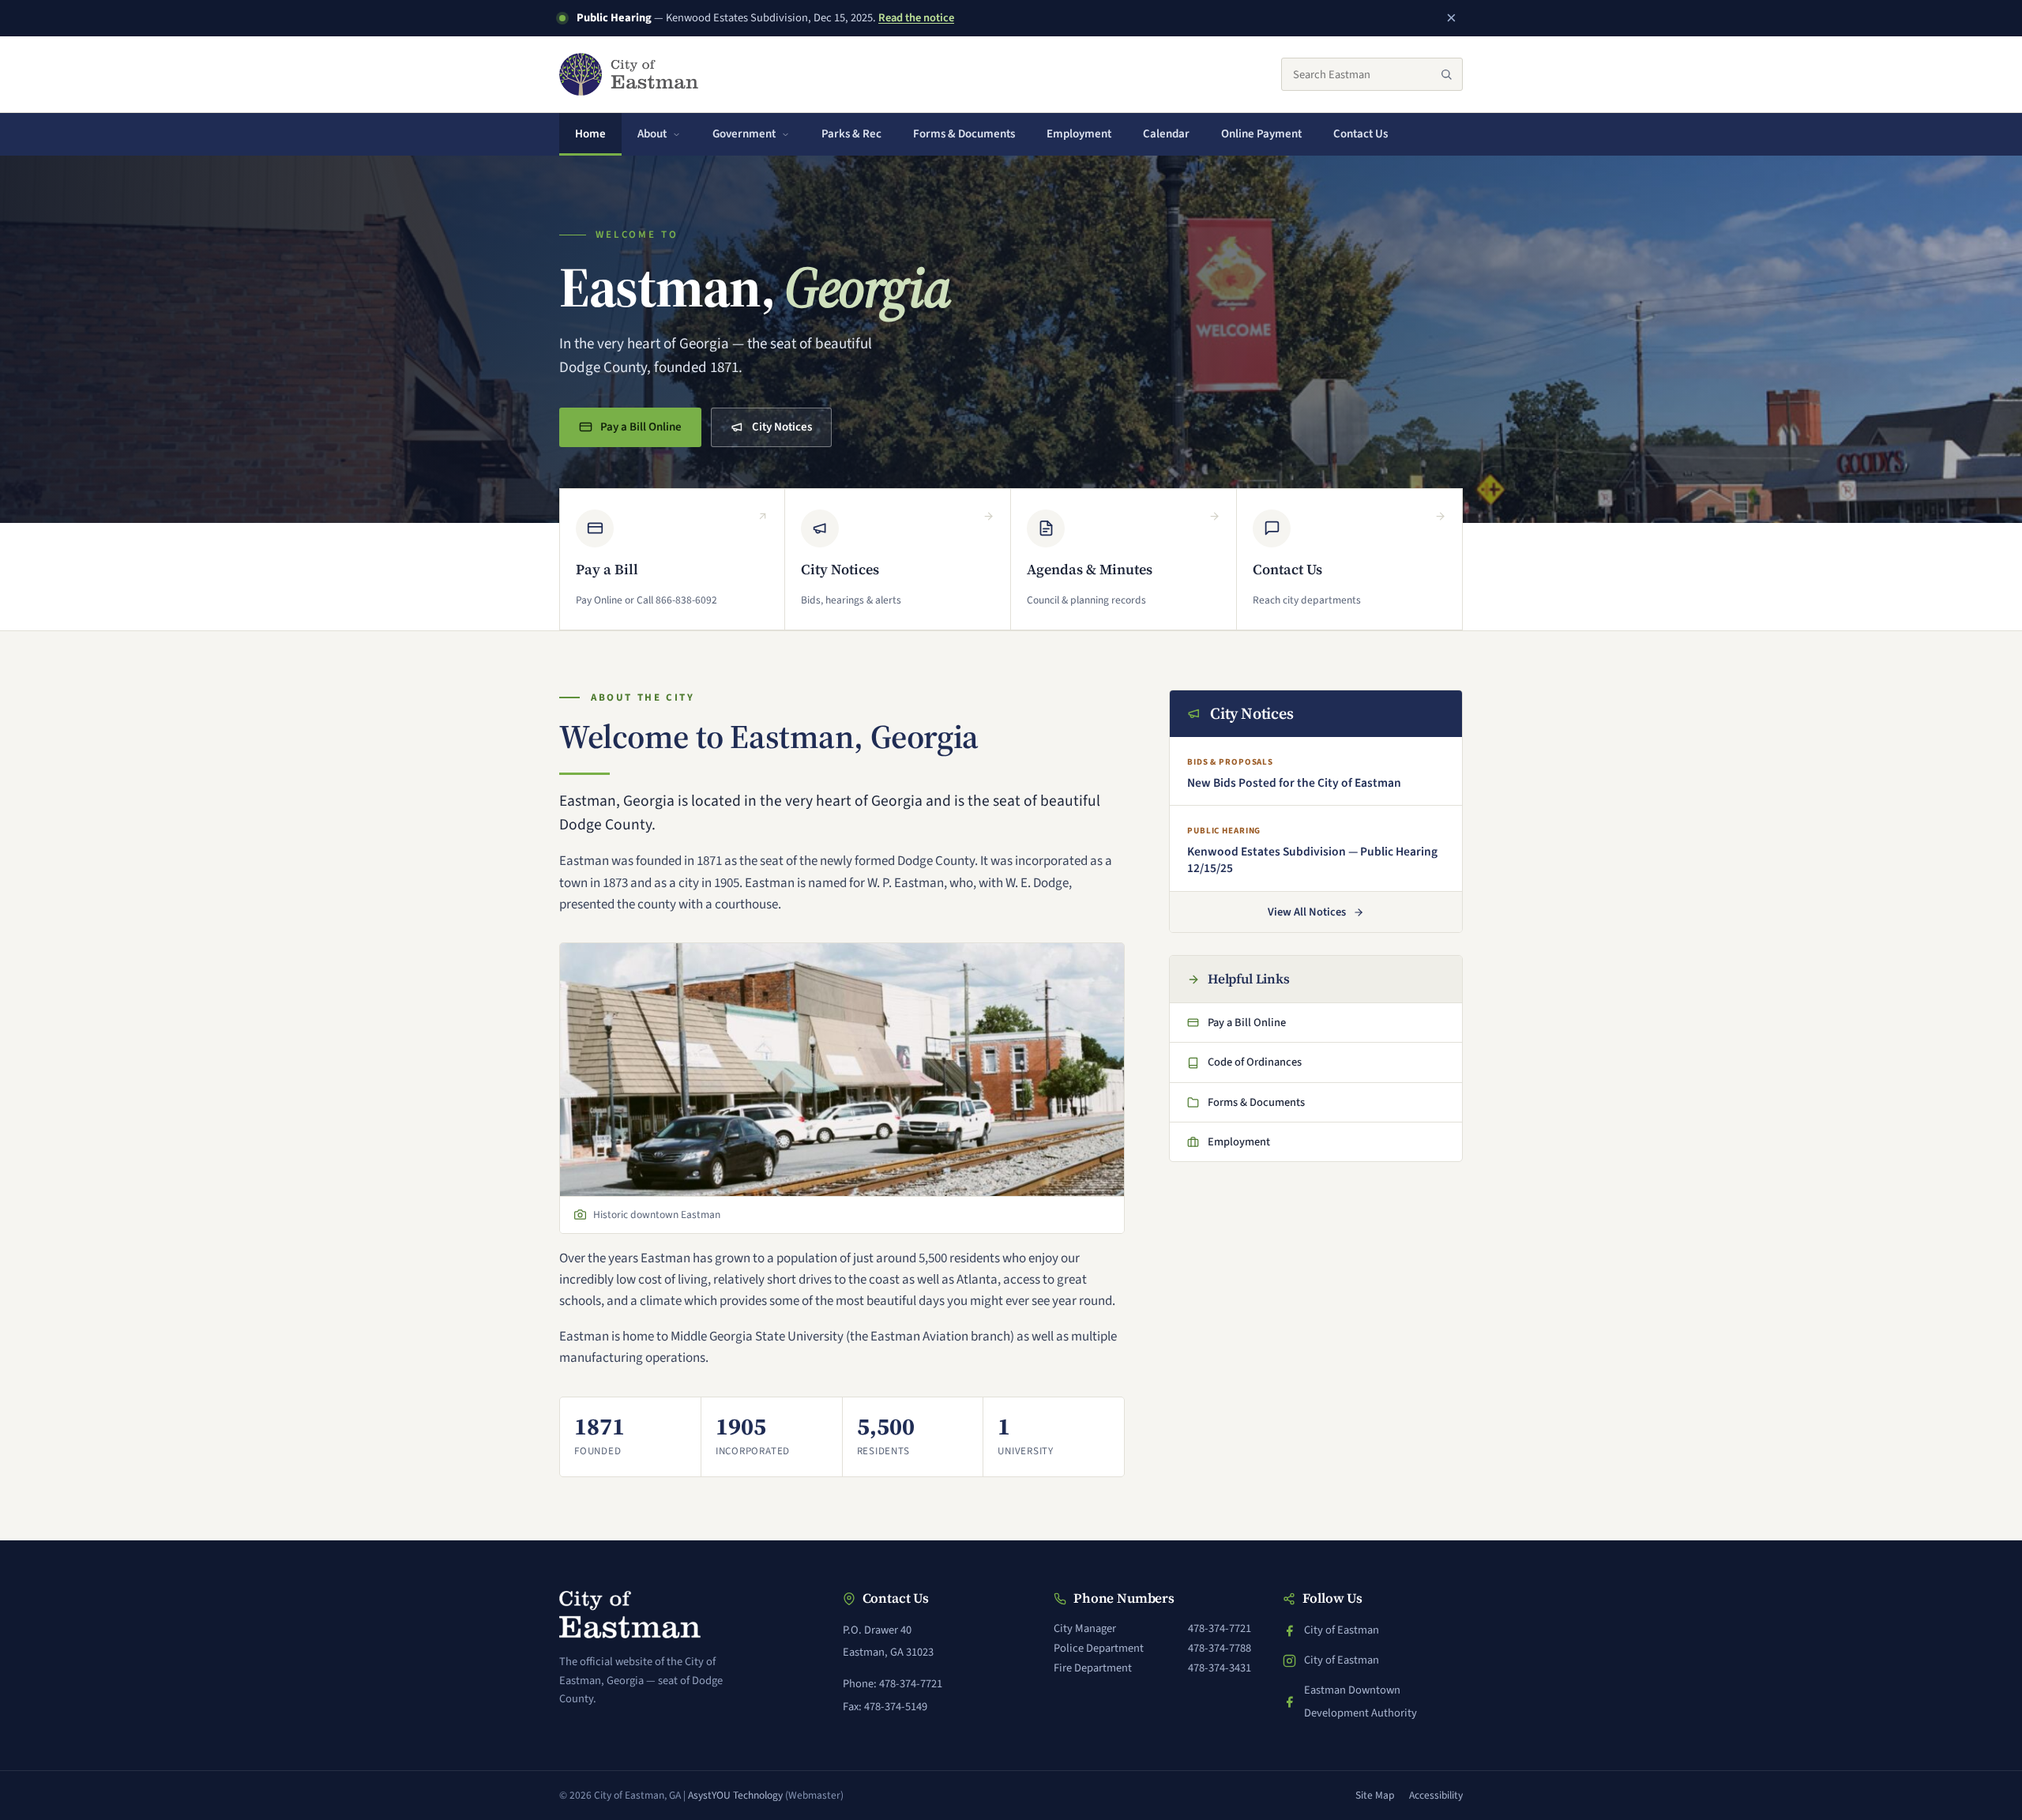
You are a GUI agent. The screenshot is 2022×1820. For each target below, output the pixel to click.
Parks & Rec (851, 134)
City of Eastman (1341, 1632)
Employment (1079, 134)
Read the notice (916, 18)
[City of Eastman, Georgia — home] (629, 74)
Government (744, 134)
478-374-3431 (1220, 1668)
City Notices (782, 427)
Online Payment (1269, 139)
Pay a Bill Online (640, 432)
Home (590, 134)
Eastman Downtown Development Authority (1350, 1701)
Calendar (1166, 134)
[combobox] (1372, 74)
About (652, 134)
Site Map (1375, 1795)
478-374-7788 (1220, 1648)
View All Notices (1307, 912)
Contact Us (1361, 134)
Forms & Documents (964, 134)
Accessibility (1436, 1795)
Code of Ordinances (1247, 1066)
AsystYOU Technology (735, 1795)
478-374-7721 (1220, 1628)
